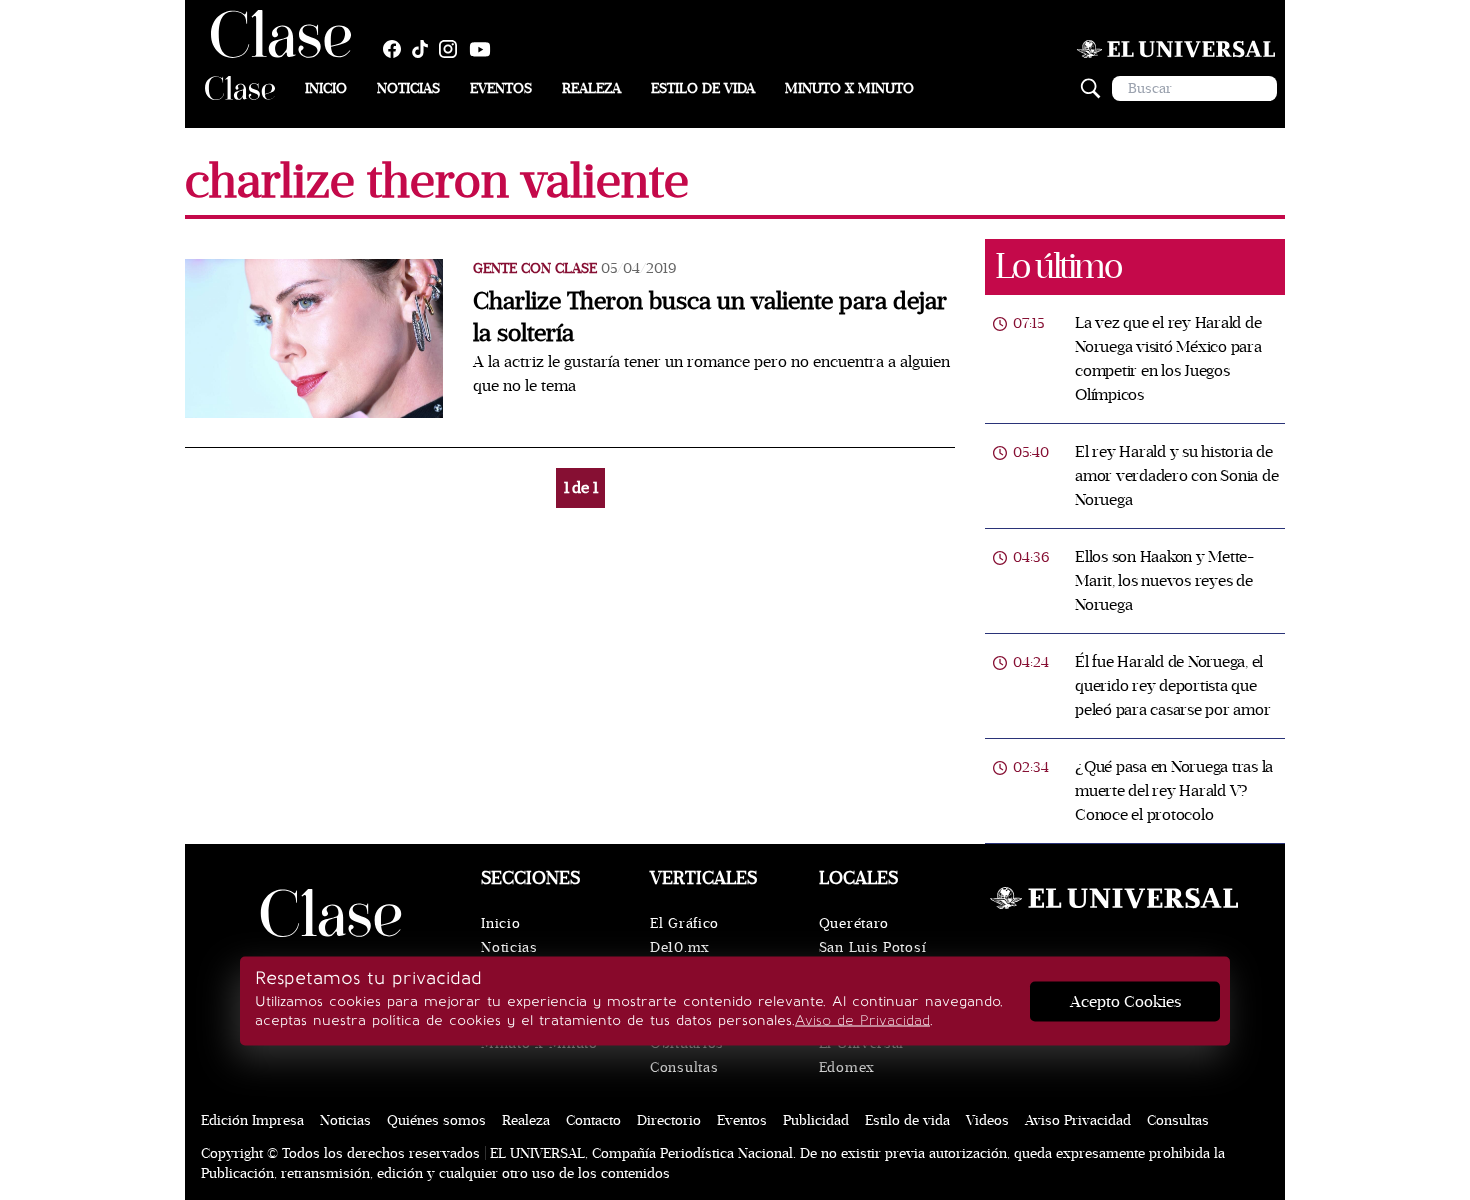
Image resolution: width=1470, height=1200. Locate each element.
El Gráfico (684, 923)
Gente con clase (535, 268)
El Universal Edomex (861, 1055)
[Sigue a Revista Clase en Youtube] (485, 49)
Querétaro (854, 923)
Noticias (408, 88)
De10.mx (680, 947)
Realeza (591, 88)
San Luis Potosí (873, 947)
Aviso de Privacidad (862, 1020)
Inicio (326, 88)
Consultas (684, 1067)
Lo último (1058, 266)
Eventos (501, 88)
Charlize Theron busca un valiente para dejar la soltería (710, 317)
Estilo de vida (703, 88)
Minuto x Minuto (849, 88)
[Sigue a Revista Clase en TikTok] (425, 49)
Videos (987, 1120)
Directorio (669, 1120)
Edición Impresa (252, 1120)
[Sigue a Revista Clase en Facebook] (397, 49)
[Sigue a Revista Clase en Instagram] (453, 49)
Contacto (593, 1120)
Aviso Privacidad (1078, 1120)
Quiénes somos (436, 1120)
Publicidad (816, 1120)
